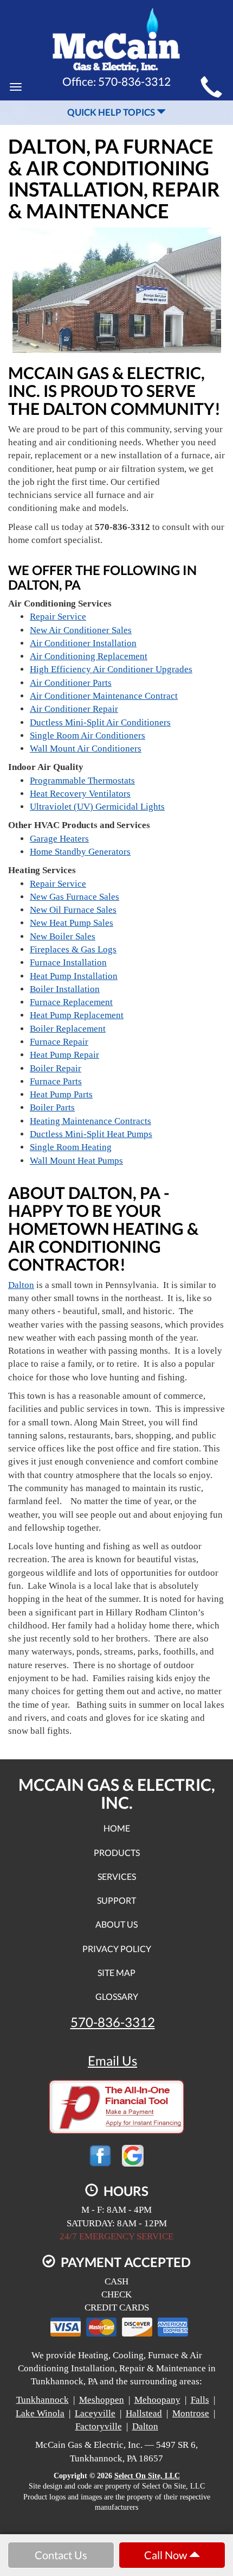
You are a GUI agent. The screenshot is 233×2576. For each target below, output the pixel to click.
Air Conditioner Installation (83, 643)
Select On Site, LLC (147, 2476)
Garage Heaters (59, 839)
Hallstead (144, 2413)
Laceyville (95, 2413)
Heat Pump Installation (74, 976)
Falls (200, 2400)
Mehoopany (157, 2400)
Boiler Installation (65, 989)
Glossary (117, 1996)
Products (117, 1852)
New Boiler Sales (63, 936)
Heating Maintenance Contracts (90, 1121)
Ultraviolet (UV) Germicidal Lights (97, 807)
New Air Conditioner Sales (81, 630)
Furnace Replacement (71, 1002)
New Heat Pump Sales (72, 923)
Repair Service (58, 617)
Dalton (21, 1285)
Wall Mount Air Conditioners (86, 749)
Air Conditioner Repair (74, 709)
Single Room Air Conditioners (88, 735)
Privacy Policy (117, 1949)
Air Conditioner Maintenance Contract (104, 696)
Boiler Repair (56, 1068)
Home (117, 1828)
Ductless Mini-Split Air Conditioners (100, 722)
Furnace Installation (68, 962)
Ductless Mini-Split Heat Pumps (91, 1134)
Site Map (116, 1972)
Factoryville (99, 2426)
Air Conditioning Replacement (89, 656)
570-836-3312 (113, 2022)
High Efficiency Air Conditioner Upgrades (111, 669)
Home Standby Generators (80, 852)
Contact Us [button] (61, 2555)
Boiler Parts (52, 1107)
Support (116, 1900)
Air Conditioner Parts (71, 683)
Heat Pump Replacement (77, 1015)
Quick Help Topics (112, 112)
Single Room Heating (71, 1147)
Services (117, 1876)
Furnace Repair (59, 1042)
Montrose (191, 2413)
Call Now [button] (167, 2555)
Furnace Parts (56, 1081)
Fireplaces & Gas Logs (73, 949)
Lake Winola (40, 2413)
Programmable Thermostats (82, 781)
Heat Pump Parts (61, 1094)
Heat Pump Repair (64, 1055)
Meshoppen (102, 2400)
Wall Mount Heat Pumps (76, 1161)
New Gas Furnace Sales (75, 897)
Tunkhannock (43, 2400)
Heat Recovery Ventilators (80, 794)
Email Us (112, 2061)
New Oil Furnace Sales (73, 910)
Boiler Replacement (68, 1029)
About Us (116, 1924)
